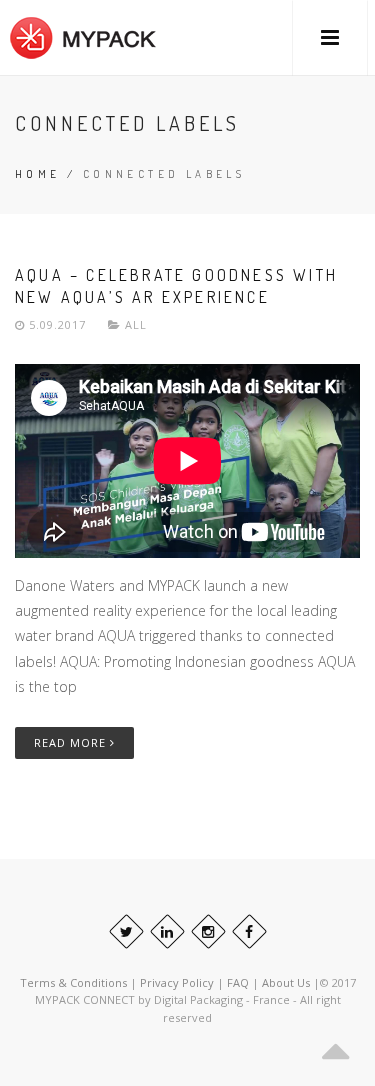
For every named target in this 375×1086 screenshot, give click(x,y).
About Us (287, 982)
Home (38, 174)
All (136, 324)
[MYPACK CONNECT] (83, 37)
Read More (72, 742)
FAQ (239, 982)
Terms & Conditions (73, 982)
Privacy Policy (177, 982)
